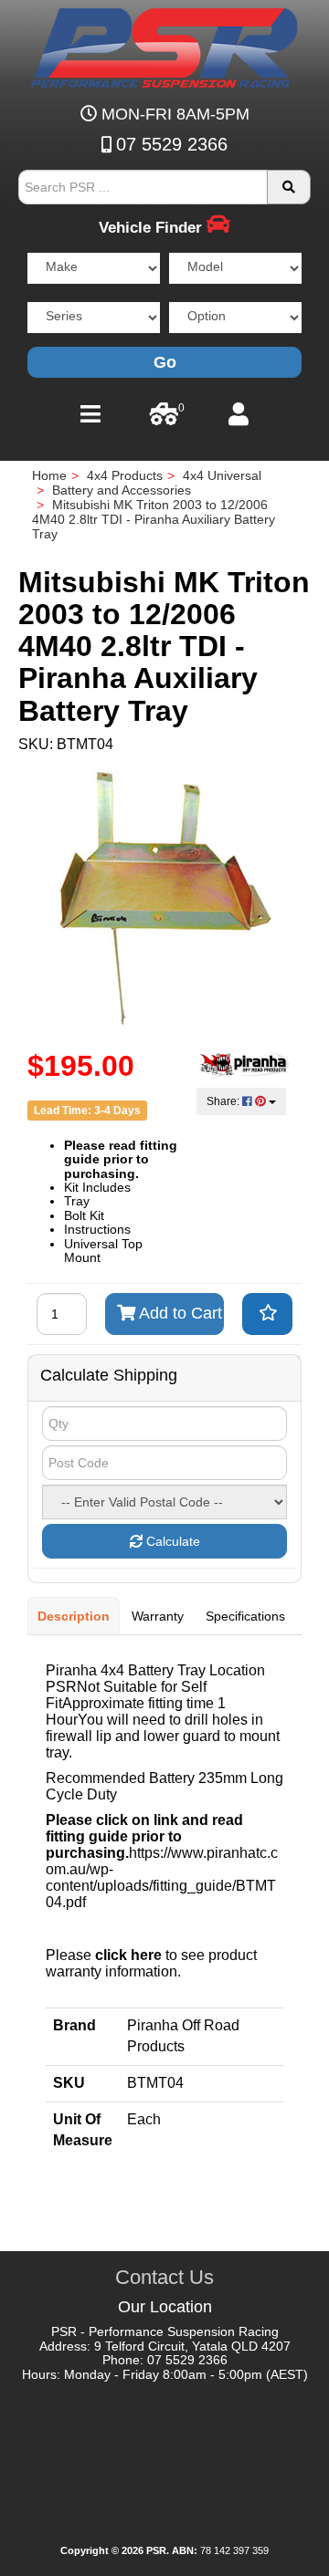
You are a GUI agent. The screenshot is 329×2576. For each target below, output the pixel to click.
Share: (224, 1101)
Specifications (245, 1616)
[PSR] (165, 45)
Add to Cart (179, 1313)
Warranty (158, 1616)
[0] (164, 419)
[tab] (74, 1616)
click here (128, 1955)
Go (165, 362)
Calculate (171, 1541)
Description (74, 1616)
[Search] (289, 187)
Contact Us (164, 2277)
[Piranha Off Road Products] (244, 1063)
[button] (267, 1314)
